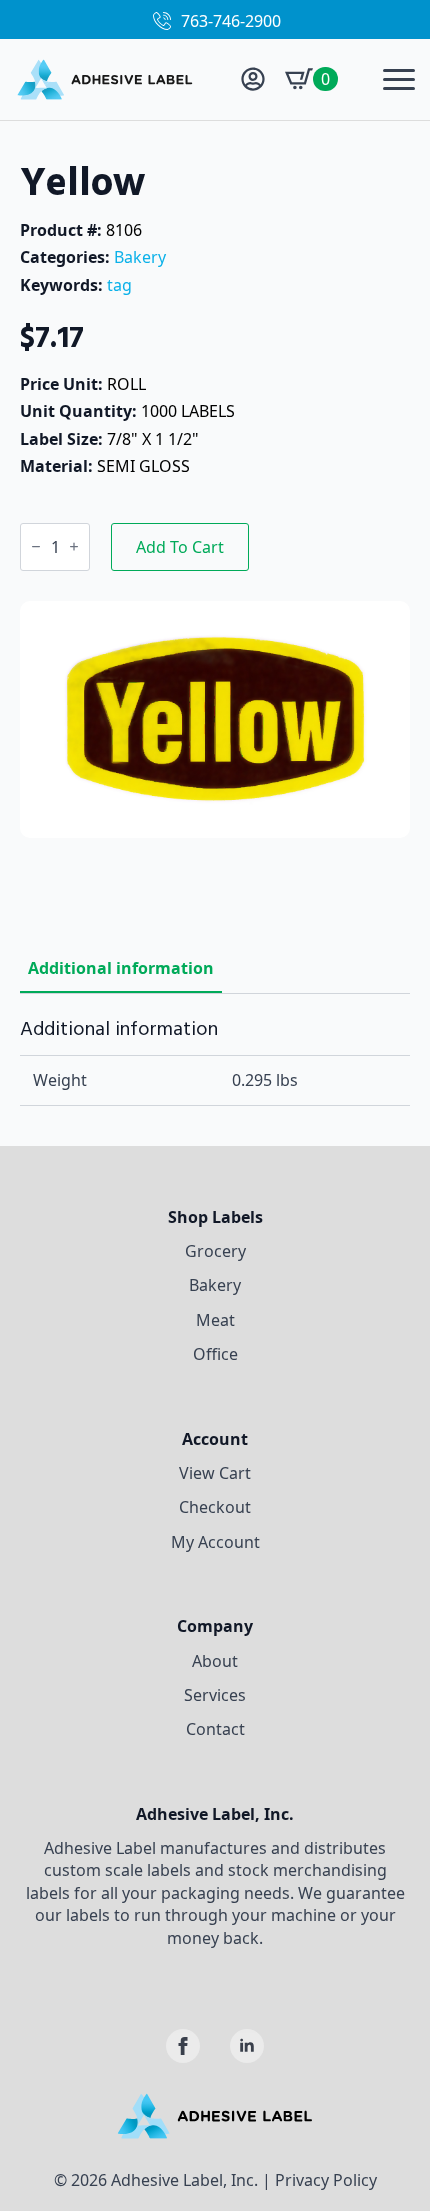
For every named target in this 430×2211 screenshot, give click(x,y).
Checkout (215, 1507)
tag (119, 285)
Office (215, 1354)
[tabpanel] (215, 1061)
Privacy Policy (326, 2180)
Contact (215, 1729)
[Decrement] (36, 546)
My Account (215, 1542)
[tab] (121, 968)
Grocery (215, 1251)
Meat (215, 1320)
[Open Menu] (399, 79)
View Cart (215, 1473)
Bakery (140, 257)
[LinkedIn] (247, 2046)
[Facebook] (183, 2046)
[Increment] (74, 546)
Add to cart (180, 547)
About (215, 1661)
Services (215, 1695)
